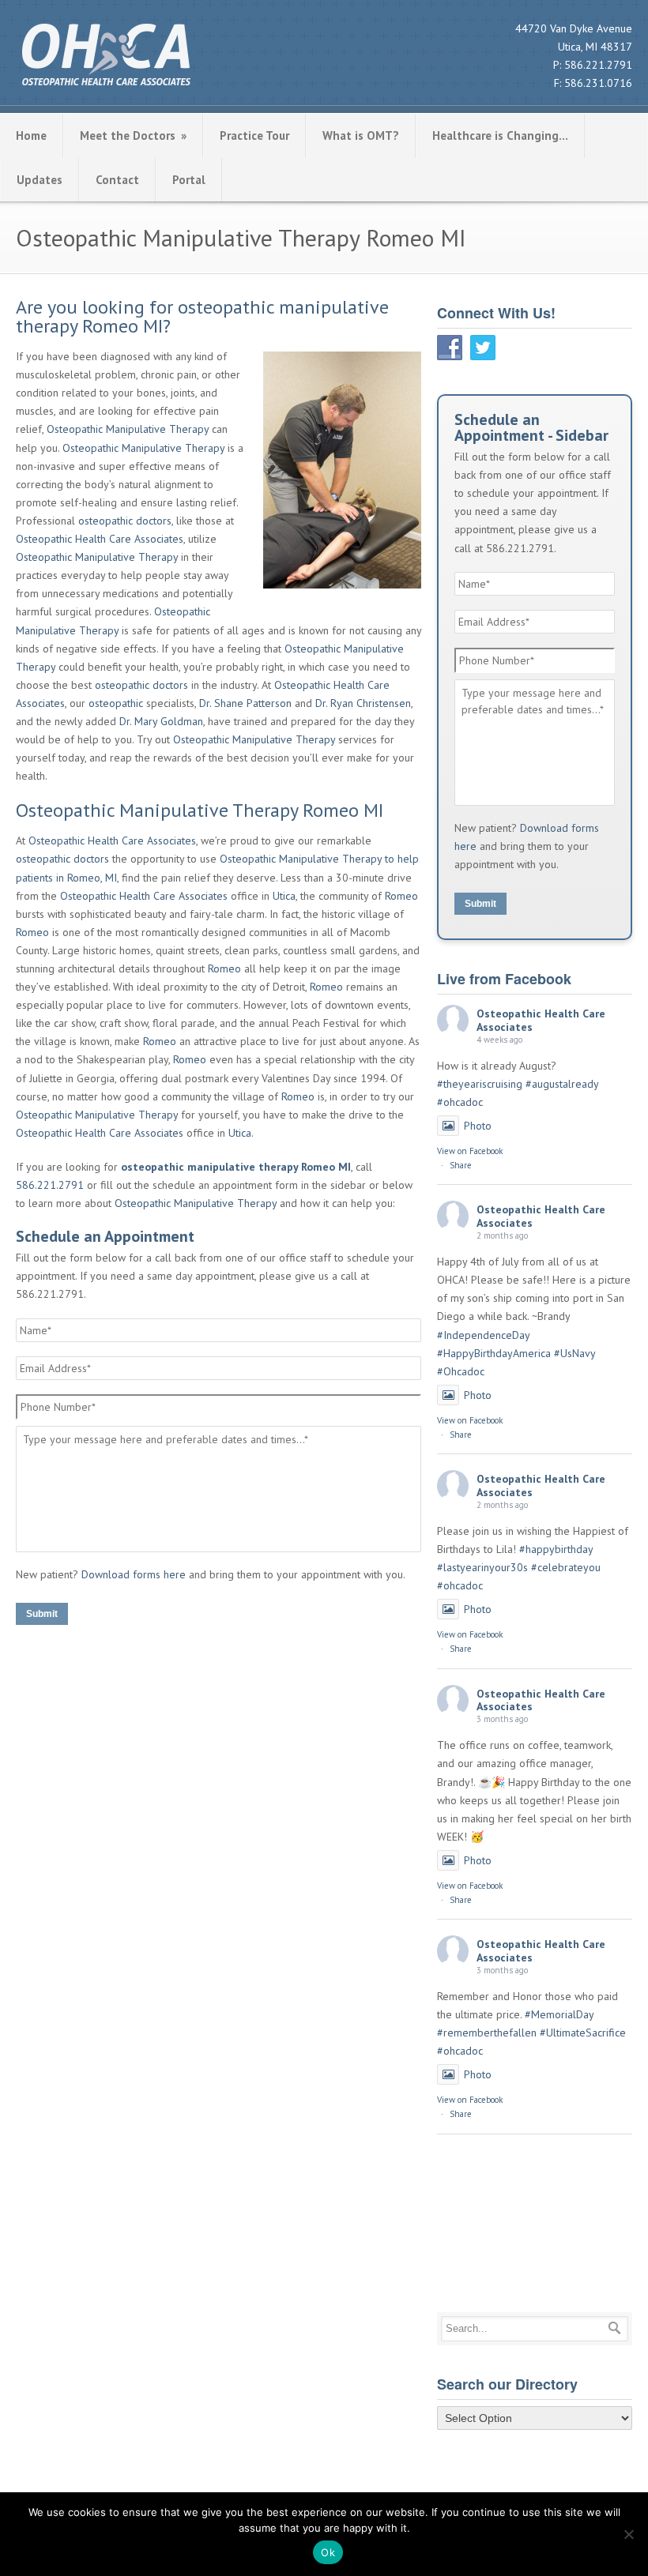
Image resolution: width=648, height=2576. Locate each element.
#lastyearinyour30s (482, 1567)
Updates (40, 180)
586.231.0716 (598, 83)
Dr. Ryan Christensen (363, 703)
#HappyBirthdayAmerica (494, 1353)
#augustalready (562, 1084)
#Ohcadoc (461, 1371)
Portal (189, 180)
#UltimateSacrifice (583, 2033)
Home (31, 135)
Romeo (401, 896)
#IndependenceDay (483, 1335)
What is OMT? (361, 135)
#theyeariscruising (480, 1084)
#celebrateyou (566, 1567)
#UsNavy (575, 1353)
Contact (117, 180)
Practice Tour (254, 135)
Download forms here (134, 1574)
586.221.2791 (598, 65)
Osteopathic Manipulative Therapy (128, 429)
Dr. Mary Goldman (161, 721)
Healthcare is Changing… (500, 135)
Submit (42, 1614)
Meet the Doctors (133, 135)
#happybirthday (556, 1549)
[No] (628, 2534)
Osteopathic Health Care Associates (100, 539)
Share (461, 1165)
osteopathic (116, 703)
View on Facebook (470, 1151)
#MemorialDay (559, 2014)
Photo (478, 1126)
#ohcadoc (460, 1102)
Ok (328, 2552)
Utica (284, 896)
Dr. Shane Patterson (245, 703)
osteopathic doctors (125, 521)
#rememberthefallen (487, 2033)
